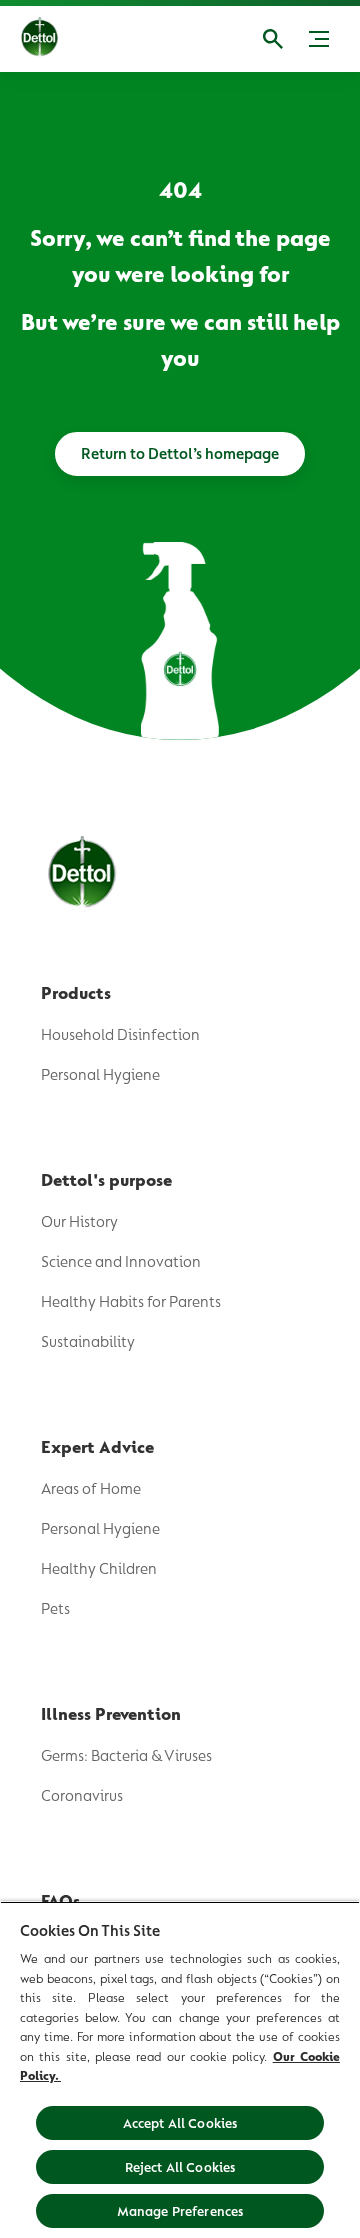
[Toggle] (319, 39)
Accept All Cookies (180, 2123)
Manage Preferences (180, 2211)
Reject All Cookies (180, 2167)
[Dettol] (55, 39)
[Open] (273, 39)
